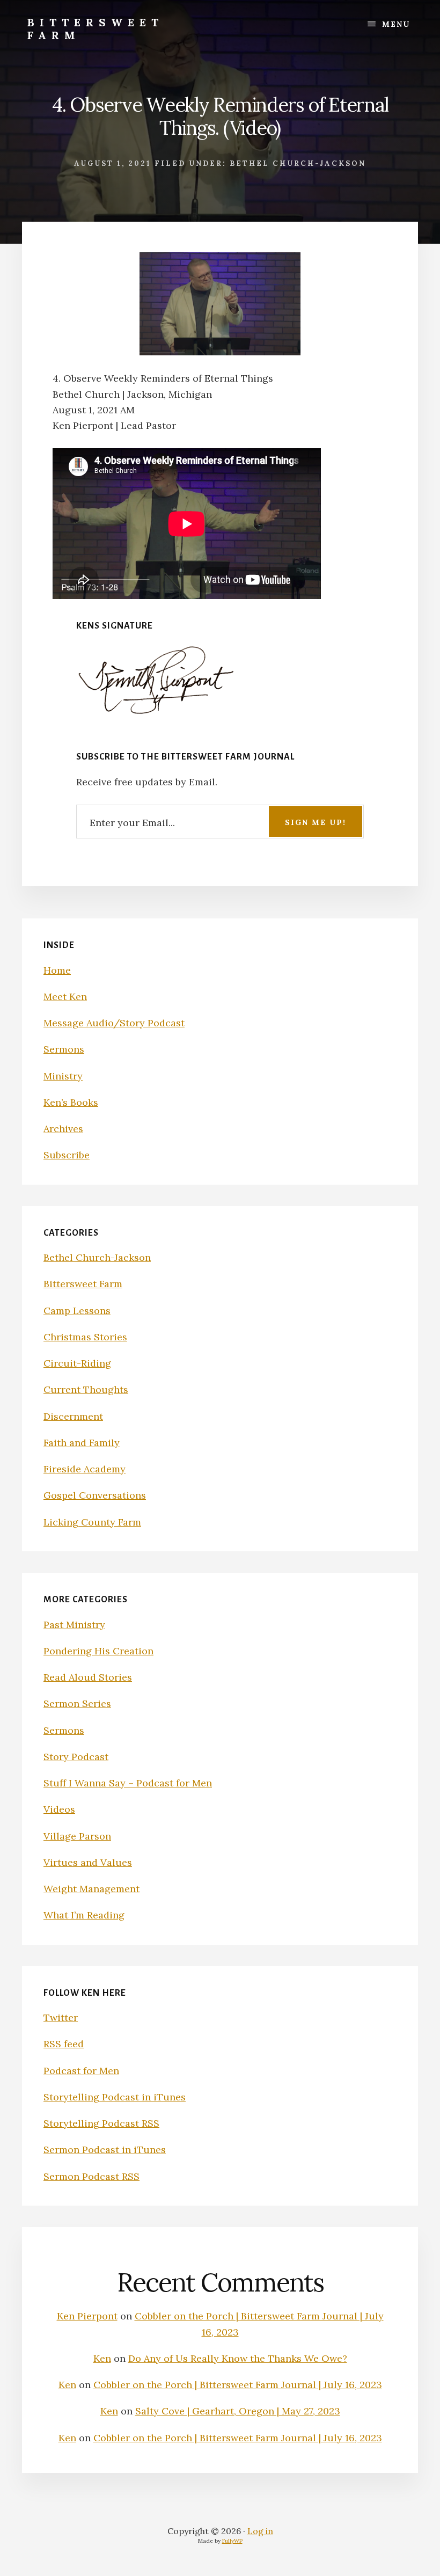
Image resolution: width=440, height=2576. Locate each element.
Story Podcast (76, 1757)
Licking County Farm (92, 1522)
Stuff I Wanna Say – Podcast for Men (128, 1783)
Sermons (64, 1049)
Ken (102, 2358)
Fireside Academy (85, 1469)
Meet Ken (65, 997)
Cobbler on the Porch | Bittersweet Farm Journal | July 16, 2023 (238, 2385)
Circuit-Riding (77, 1363)
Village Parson (77, 1836)
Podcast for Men (81, 2071)
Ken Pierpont (87, 2316)
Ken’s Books (71, 1102)
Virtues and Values (88, 1862)
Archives (63, 1129)
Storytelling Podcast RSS (101, 2123)
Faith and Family (82, 1443)
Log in (260, 2531)
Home (57, 970)
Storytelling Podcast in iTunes (115, 2097)
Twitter (61, 2017)
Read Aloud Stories (88, 1677)
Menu (396, 24)
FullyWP (232, 2541)
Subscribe (67, 1155)
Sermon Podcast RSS (91, 2176)
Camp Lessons (77, 1311)
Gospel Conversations (95, 1495)
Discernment (73, 1416)
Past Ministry (74, 1625)
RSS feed (64, 2044)
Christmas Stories (85, 1337)
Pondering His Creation (98, 1651)
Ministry (63, 1076)
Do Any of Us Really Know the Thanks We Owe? (238, 2358)
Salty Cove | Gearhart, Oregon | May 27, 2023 (238, 2411)
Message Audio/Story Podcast (114, 1023)
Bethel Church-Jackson (298, 163)
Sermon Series (77, 1703)
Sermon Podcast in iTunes (105, 2150)
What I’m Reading (84, 1915)
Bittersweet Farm (96, 29)
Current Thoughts (86, 1389)
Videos (59, 1809)
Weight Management (91, 1889)
